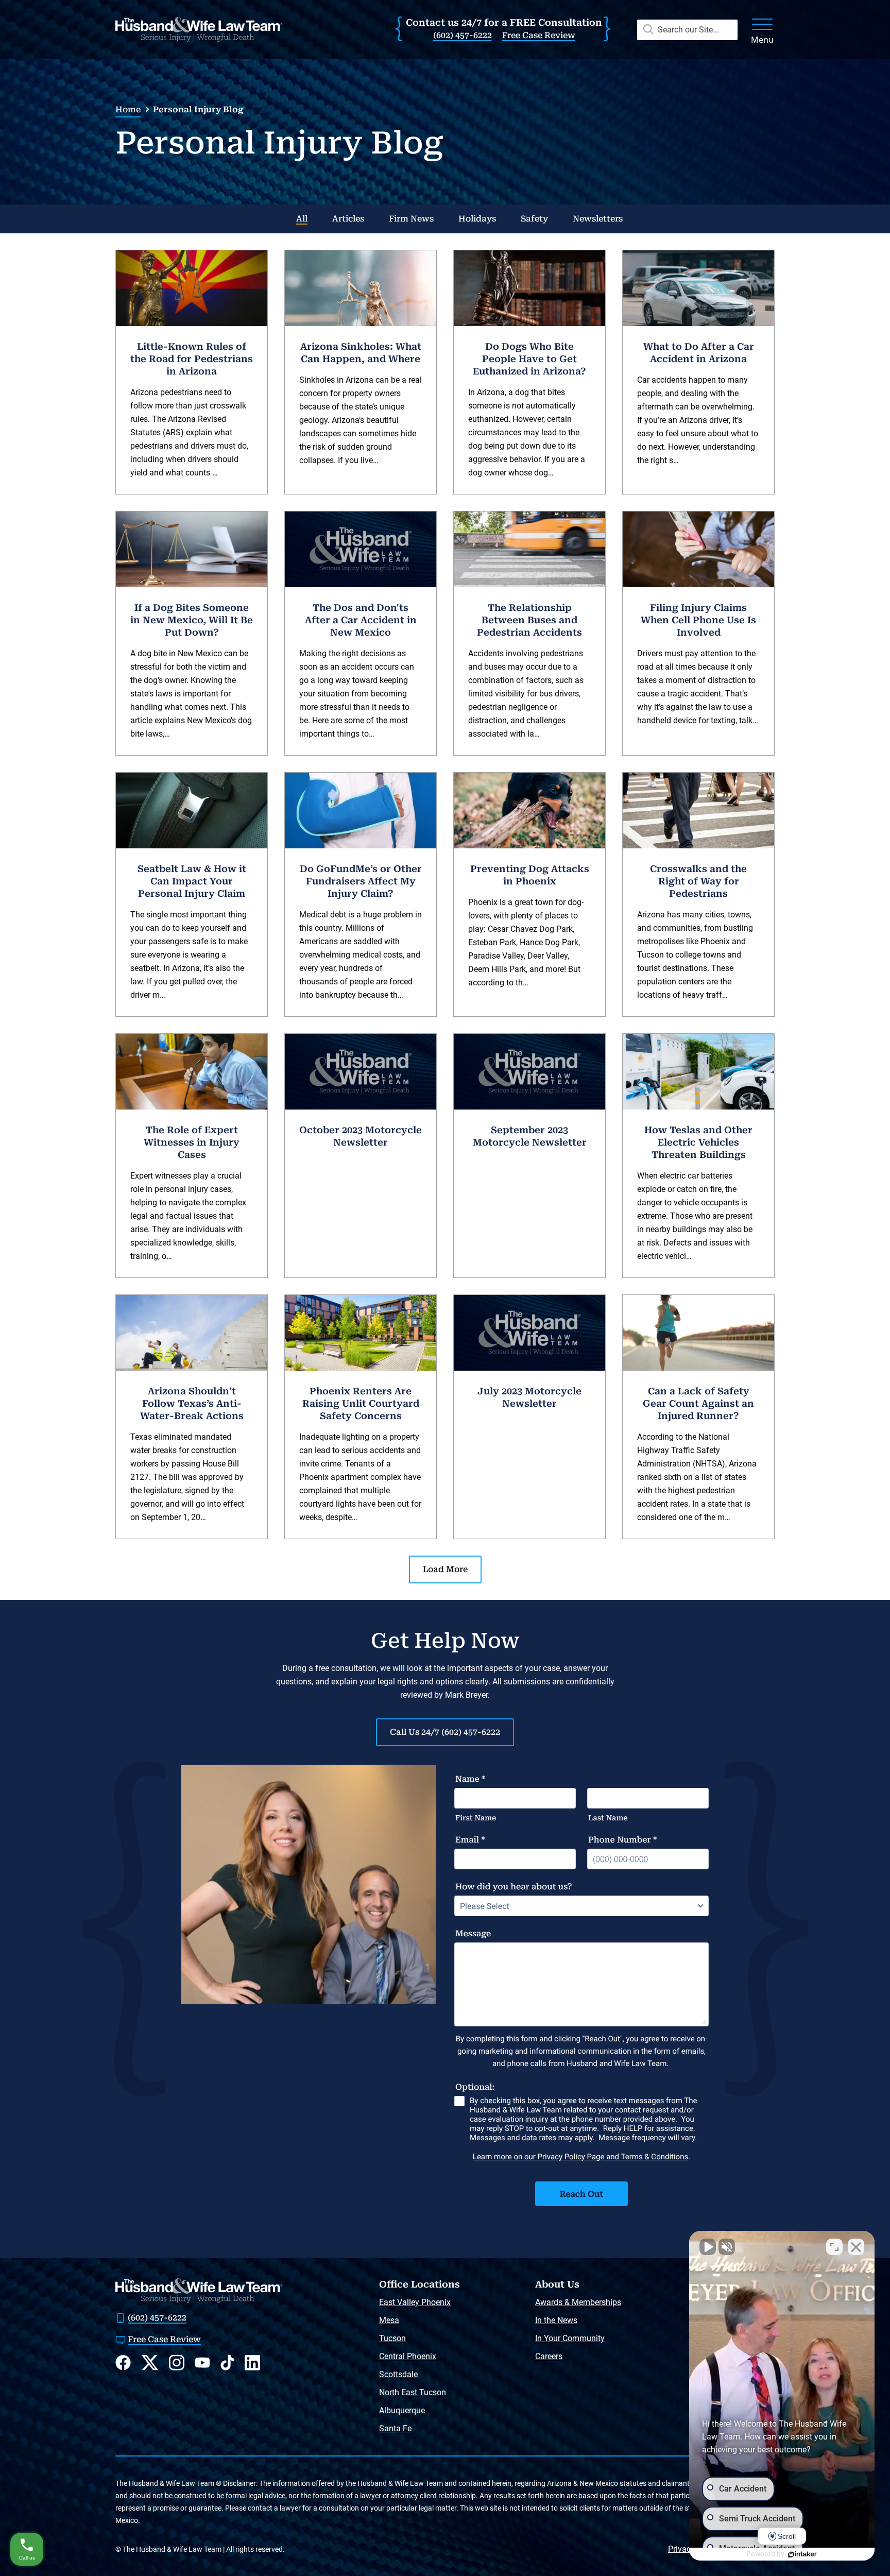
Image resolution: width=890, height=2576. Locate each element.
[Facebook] (123, 2362)
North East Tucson (413, 2392)
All (302, 219)
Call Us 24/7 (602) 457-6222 (445, 1732)
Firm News (411, 219)
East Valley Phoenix (415, 2302)
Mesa (389, 2320)
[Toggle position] (834, 2247)
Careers (549, 2356)
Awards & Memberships (578, 2302)
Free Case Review (539, 35)
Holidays (477, 219)
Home (128, 109)
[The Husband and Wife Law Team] (199, 29)
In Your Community (570, 2338)
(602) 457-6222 (463, 35)
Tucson (392, 2338)
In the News (556, 2320)
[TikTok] (227, 2362)
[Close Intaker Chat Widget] (856, 2247)
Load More (445, 1569)
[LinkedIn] (252, 2362)
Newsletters (598, 219)
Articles (348, 219)
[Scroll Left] (130, 219)
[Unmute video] (708, 2247)
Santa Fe (395, 2428)
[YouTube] (202, 2362)
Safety (534, 219)
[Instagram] (177, 2362)
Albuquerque (402, 2410)
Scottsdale (398, 2374)
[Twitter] (150, 2363)
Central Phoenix (408, 2356)
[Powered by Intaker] (802, 2554)
